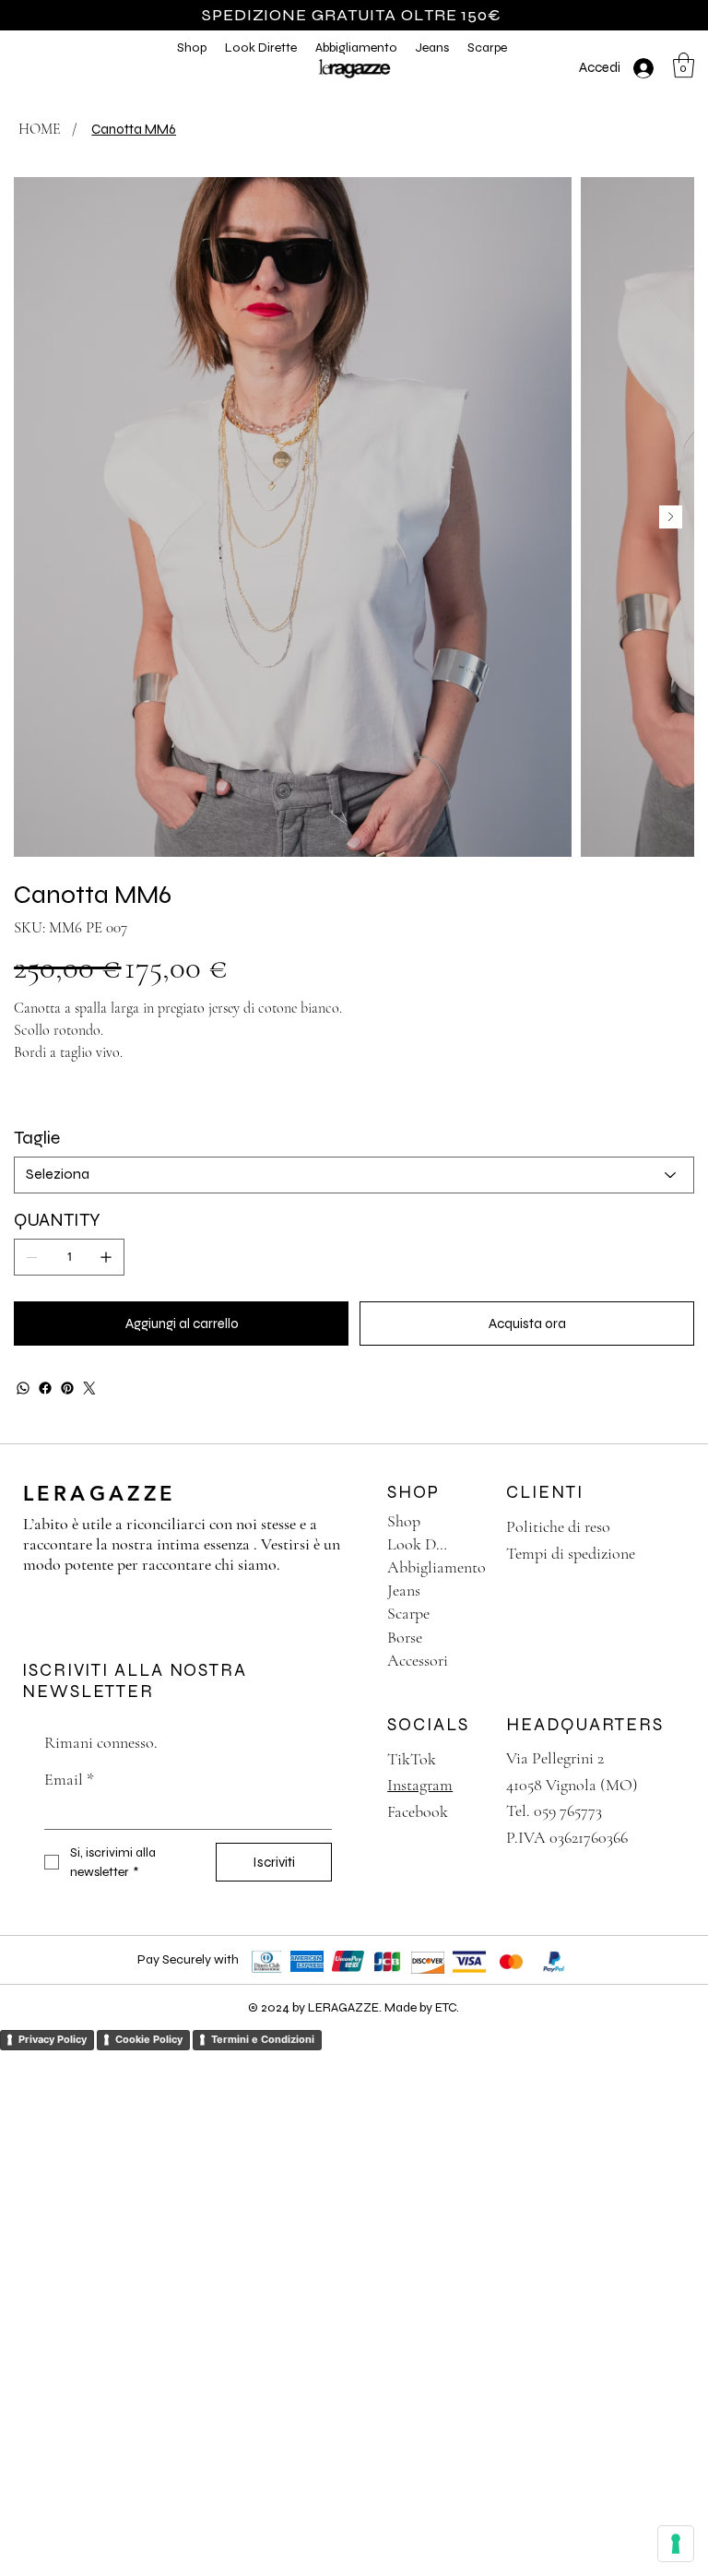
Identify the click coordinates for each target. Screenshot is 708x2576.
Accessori (418, 1660)
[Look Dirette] (471, 1544)
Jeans (404, 1590)
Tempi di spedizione (571, 1553)
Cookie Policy (149, 2039)
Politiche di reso (558, 1526)
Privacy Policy (53, 2039)
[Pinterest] (67, 1388)
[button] (261, 47)
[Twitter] (89, 1388)
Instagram (420, 1785)
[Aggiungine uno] (106, 1257)
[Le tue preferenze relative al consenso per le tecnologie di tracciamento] (676, 2544)
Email (69, 1779)
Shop (404, 1521)
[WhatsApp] (23, 1388)
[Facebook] (45, 1388)
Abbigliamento (437, 1567)
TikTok (412, 1759)
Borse (405, 1637)
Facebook (418, 1811)
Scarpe (408, 1613)
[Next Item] (671, 517)
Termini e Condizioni (263, 2039)
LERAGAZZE (100, 1494)
